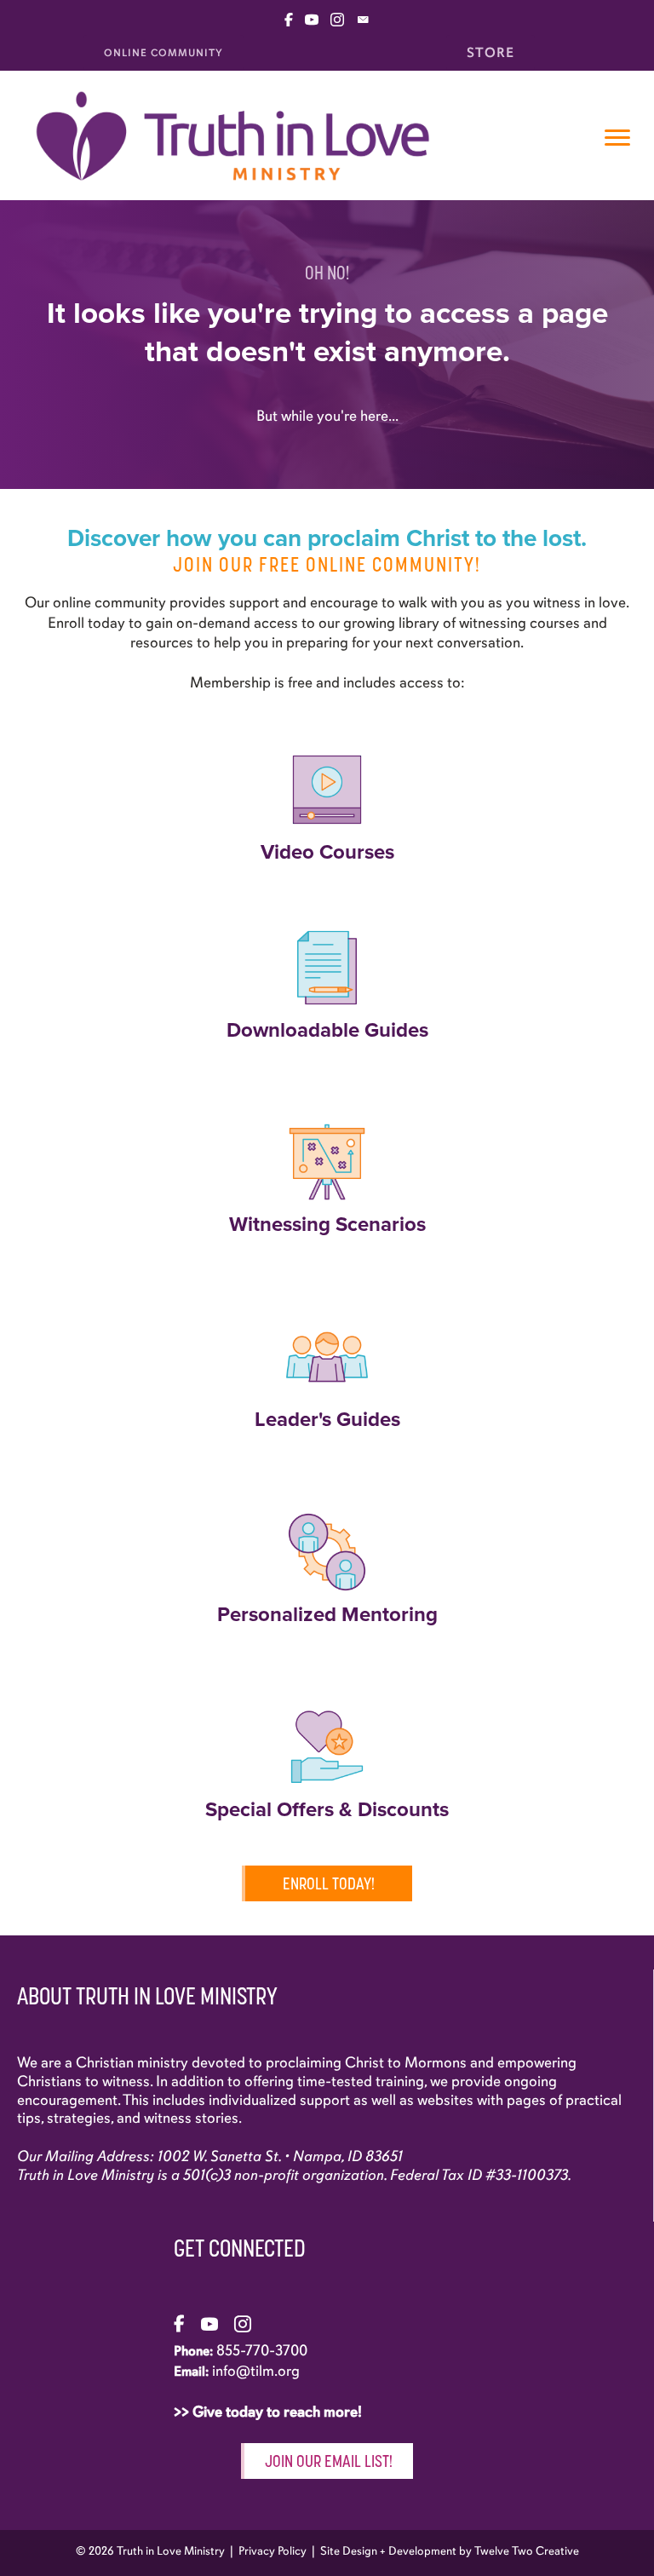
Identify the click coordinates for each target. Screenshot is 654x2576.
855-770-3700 (262, 2350)
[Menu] (617, 138)
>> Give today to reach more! (270, 2412)
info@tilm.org (256, 2371)
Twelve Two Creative (527, 2551)
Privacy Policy (272, 2551)
